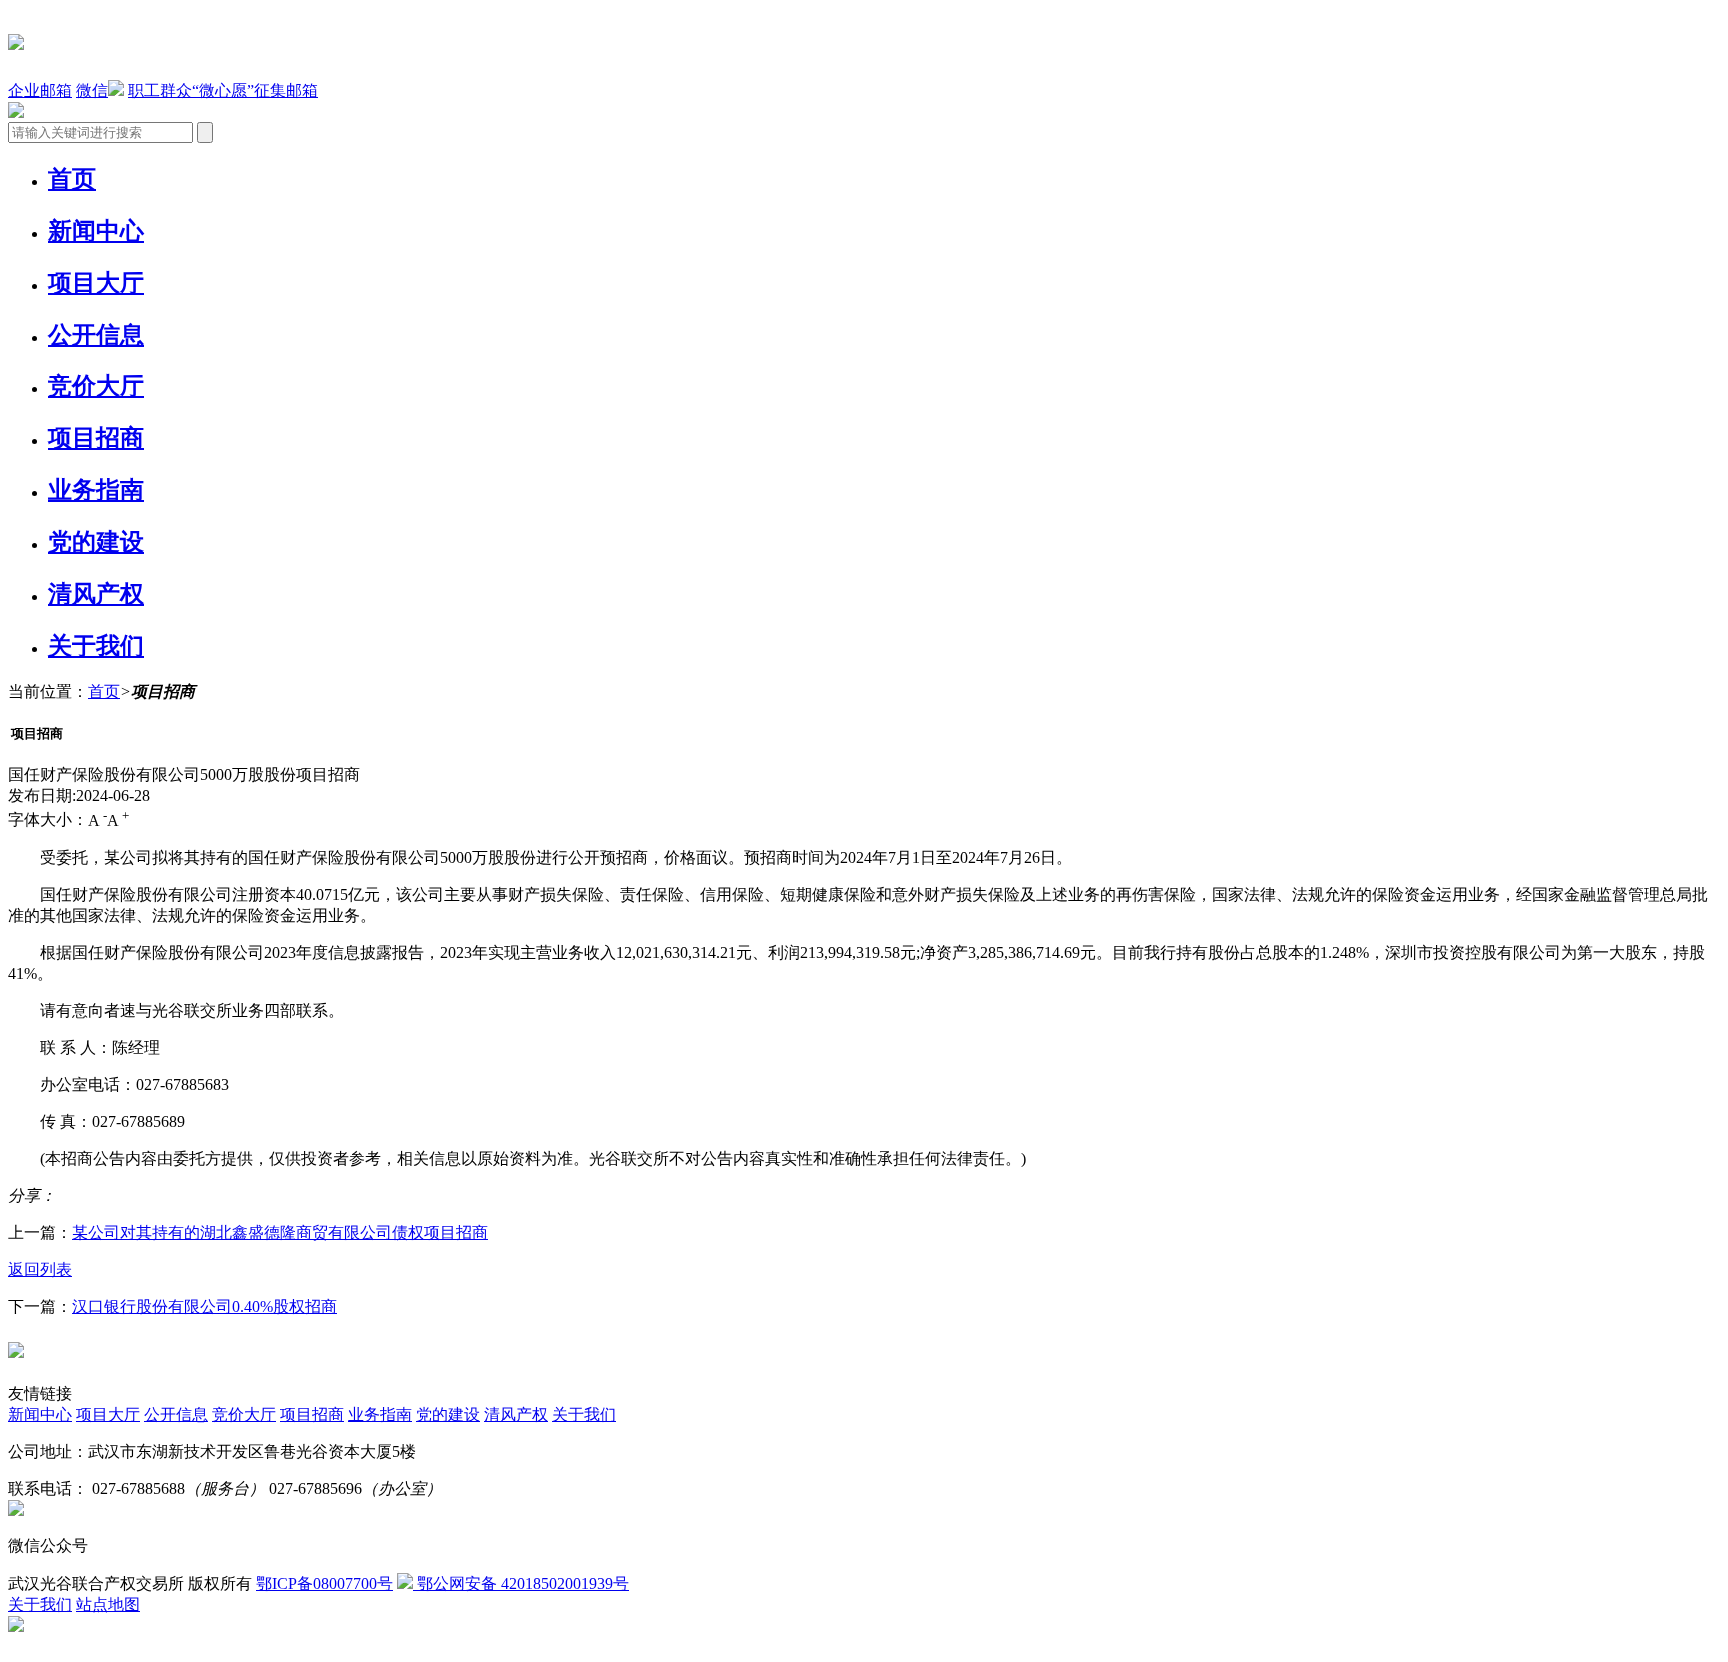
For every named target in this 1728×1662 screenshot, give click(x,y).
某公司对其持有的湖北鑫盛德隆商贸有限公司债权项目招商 (280, 1232)
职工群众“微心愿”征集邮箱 (223, 90)
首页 (72, 179)
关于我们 (96, 646)
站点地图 (108, 1604)
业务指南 (96, 490)
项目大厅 (96, 283)
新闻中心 (96, 231)
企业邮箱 (40, 90)
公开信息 (96, 335)
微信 (92, 90)
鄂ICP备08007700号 (324, 1583)
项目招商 (96, 438)
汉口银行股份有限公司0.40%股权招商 (204, 1306)
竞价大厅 (96, 386)
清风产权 (96, 594)
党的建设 (96, 542)
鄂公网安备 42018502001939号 (521, 1583)
